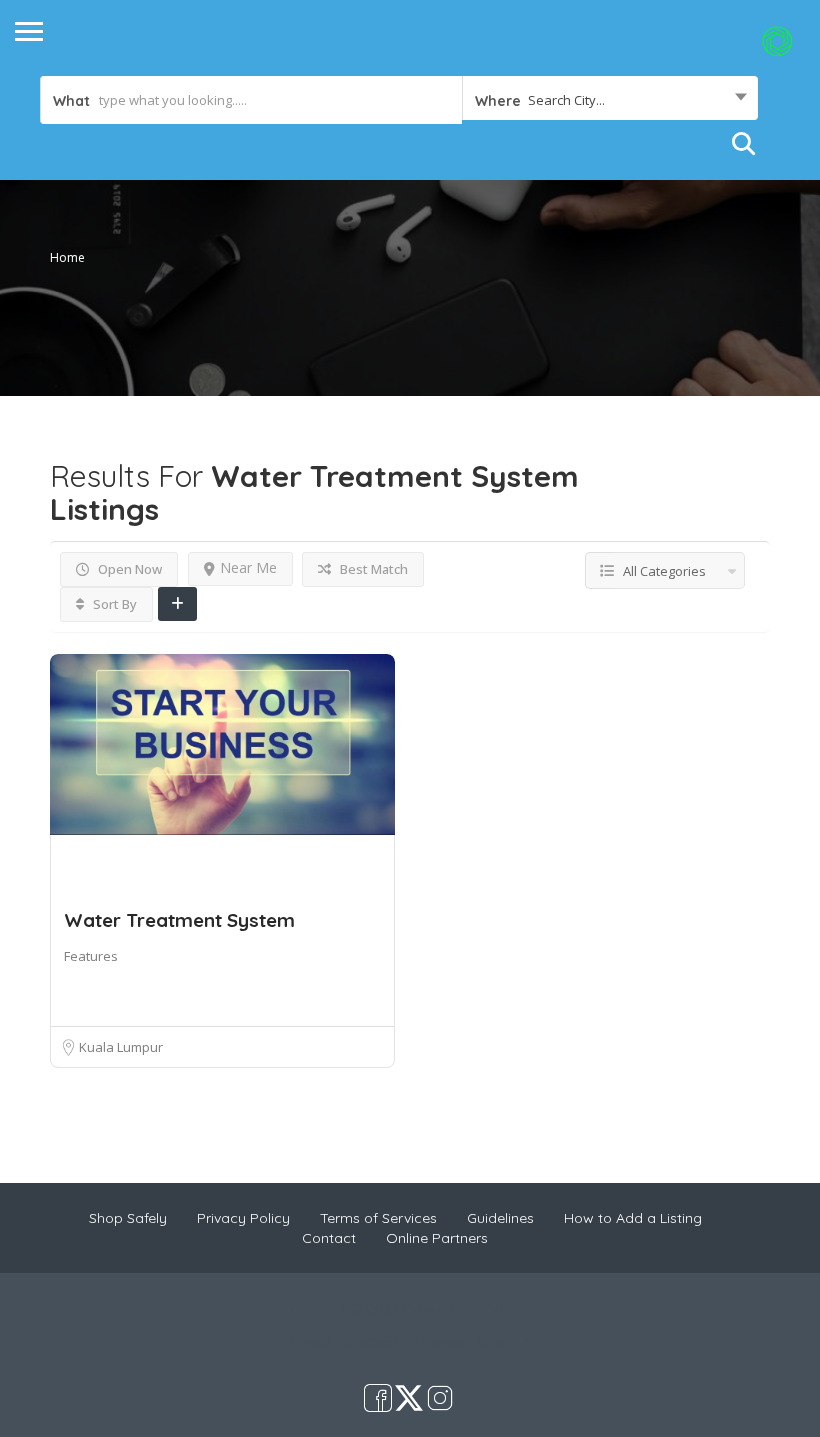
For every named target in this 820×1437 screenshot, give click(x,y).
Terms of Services (378, 1218)
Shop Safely (128, 1218)
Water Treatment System (179, 920)
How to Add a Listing (633, 1218)
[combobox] (610, 100)
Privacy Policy (243, 1218)
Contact (329, 1238)
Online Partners (437, 1238)
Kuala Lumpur (121, 1047)
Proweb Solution (476, 1341)
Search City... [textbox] (566, 100)
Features (91, 956)
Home (67, 257)
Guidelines (500, 1218)
